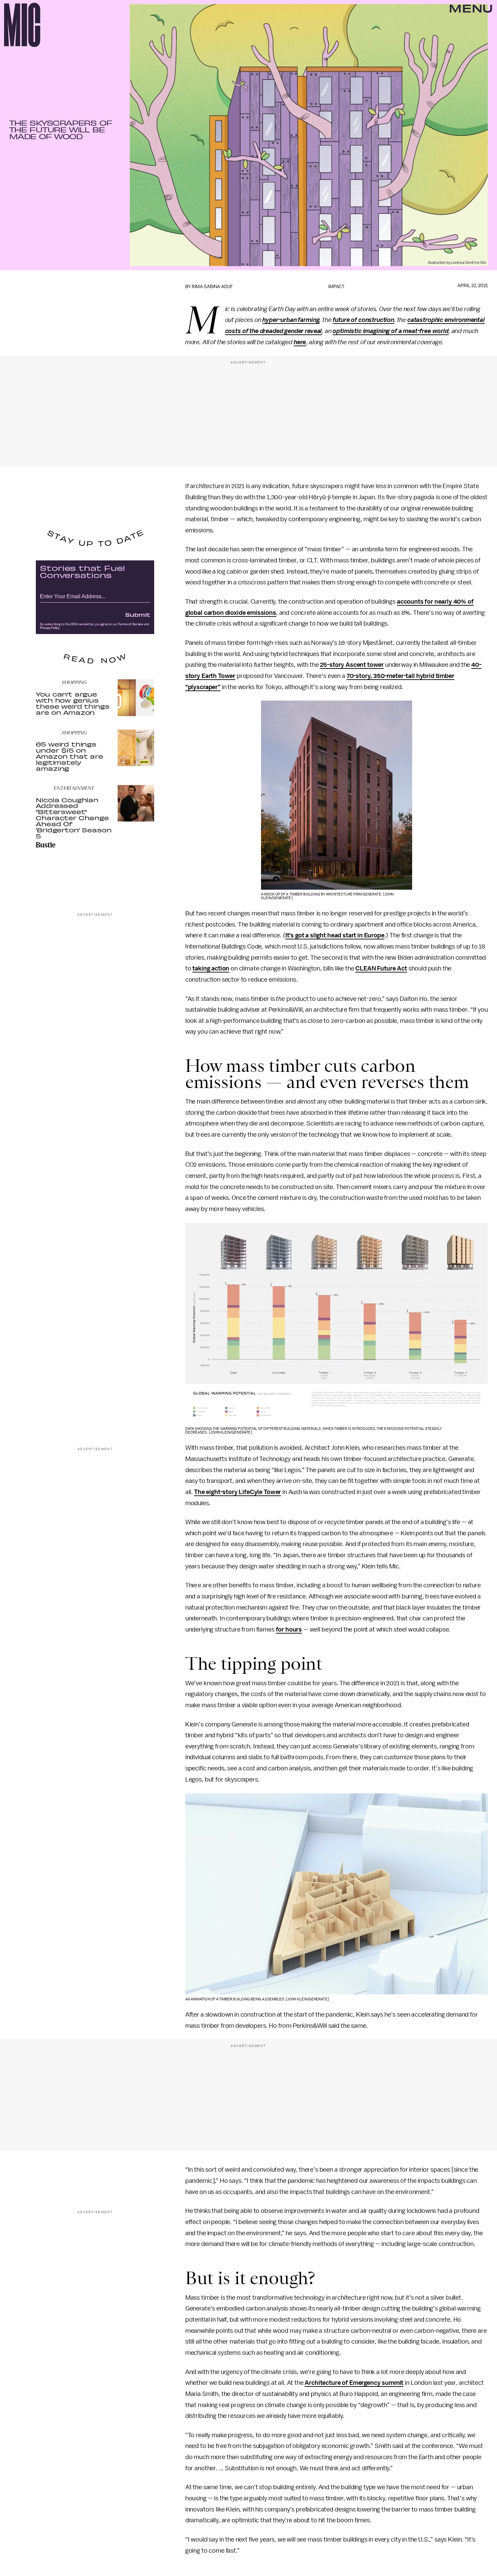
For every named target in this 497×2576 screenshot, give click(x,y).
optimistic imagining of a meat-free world (390, 331)
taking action (211, 968)
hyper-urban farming (291, 320)
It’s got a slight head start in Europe (335, 935)
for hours (289, 1630)
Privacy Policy (50, 628)
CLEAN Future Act (381, 968)
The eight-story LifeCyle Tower (238, 1492)
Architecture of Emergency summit (354, 2383)
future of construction (363, 320)
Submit (138, 614)
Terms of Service (131, 624)
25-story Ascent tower (352, 665)
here (300, 342)
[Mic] (22, 25)
